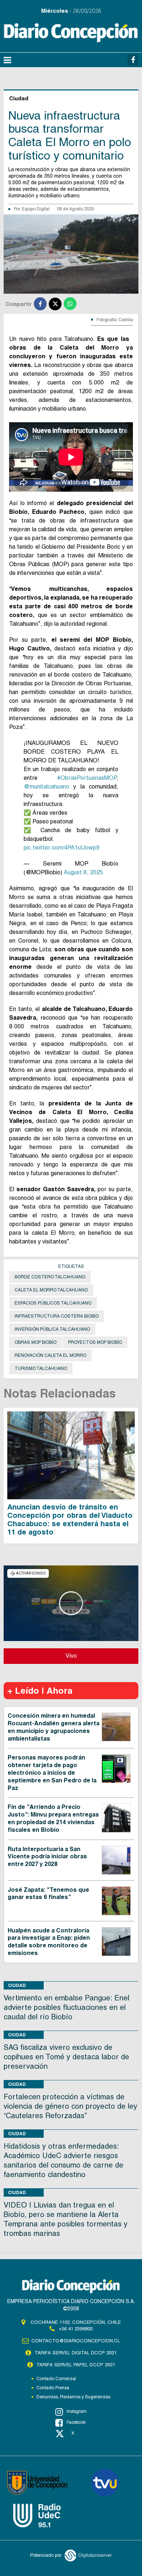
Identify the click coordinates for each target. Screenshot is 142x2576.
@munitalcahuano (46, 787)
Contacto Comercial (56, 2379)
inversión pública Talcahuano (52, 1329)
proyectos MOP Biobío (95, 1342)
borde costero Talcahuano (50, 1277)
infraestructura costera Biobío (57, 1316)
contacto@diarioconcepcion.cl (76, 2341)
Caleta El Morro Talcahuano (51, 1290)
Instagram (77, 2411)
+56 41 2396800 (76, 2329)
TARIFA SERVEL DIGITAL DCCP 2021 (76, 2353)
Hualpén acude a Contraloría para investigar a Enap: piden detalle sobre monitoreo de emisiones (49, 1942)
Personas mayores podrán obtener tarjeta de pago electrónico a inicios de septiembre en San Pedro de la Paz (52, 1773)
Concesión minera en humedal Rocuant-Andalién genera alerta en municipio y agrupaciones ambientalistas (54, 1727)
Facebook (76, 2422)
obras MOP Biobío (35, 1342)
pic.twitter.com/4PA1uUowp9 (62, 848)
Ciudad (17, 1985)
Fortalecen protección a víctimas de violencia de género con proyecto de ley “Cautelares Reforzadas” (70, 2106)
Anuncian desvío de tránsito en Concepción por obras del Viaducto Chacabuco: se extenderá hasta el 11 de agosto (70, 1519)
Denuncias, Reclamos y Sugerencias (73, 2397)
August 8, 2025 (83, 872)
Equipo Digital (36, 209)
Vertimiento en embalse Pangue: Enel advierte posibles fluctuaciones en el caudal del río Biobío (66, 2007)
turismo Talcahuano (41, 1368)
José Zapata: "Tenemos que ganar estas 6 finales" (48, 1894)
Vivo (71, 1656)
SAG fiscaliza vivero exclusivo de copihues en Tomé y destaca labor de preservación (66, 2057)
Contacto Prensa (53, 2388)
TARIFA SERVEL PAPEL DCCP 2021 (76, 2365)
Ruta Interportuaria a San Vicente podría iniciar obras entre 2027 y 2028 (47, 1857)
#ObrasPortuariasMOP (87, 778)
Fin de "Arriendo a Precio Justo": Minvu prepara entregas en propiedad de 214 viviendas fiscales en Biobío (53, 1818)
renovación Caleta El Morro (50, 1355)
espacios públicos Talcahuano (53, 1303)
